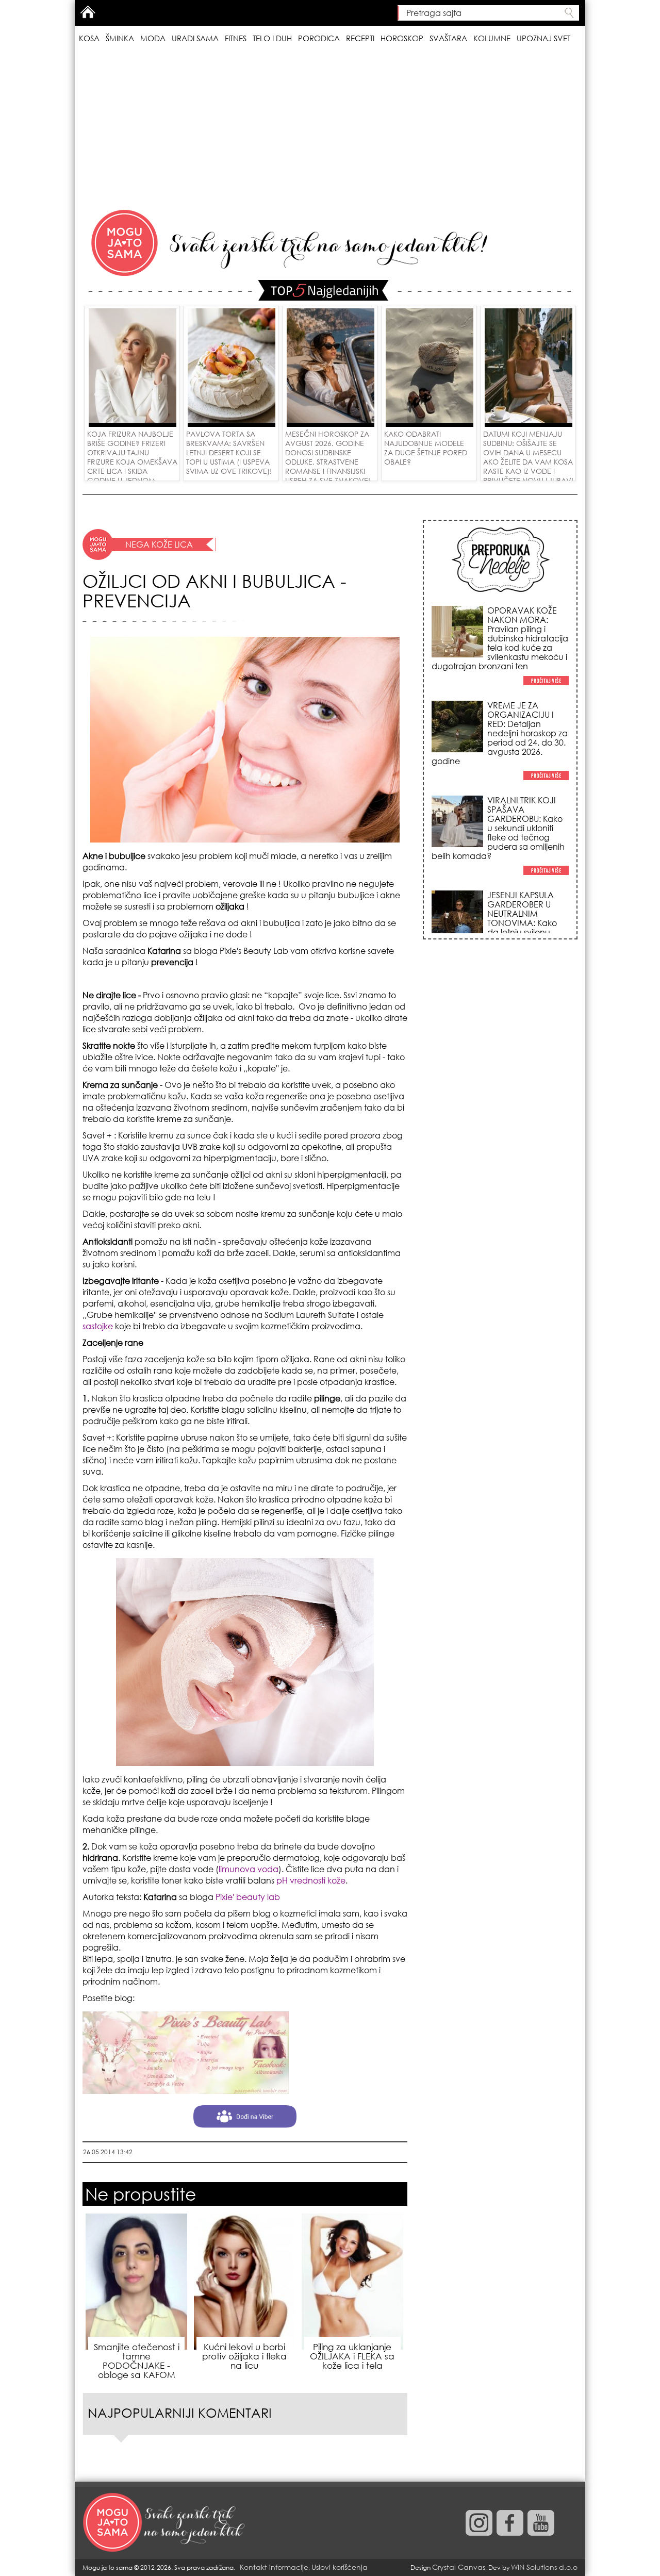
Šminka (120, 38)
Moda (153, 38)
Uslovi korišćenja (340, 2567)
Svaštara (448, 38)
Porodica (319, 38)
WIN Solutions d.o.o (544, 2567)
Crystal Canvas (459, 2567)
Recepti (360, 38)
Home (88, 12)
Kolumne (492, 38)
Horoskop (402, 38)
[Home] (165, 2523)
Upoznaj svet (543, 38)
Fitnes (236, 38)
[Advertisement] (330, 128)
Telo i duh (272, 38)
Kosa (89, 38)
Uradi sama (195, 38)
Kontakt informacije (274, 2567)
